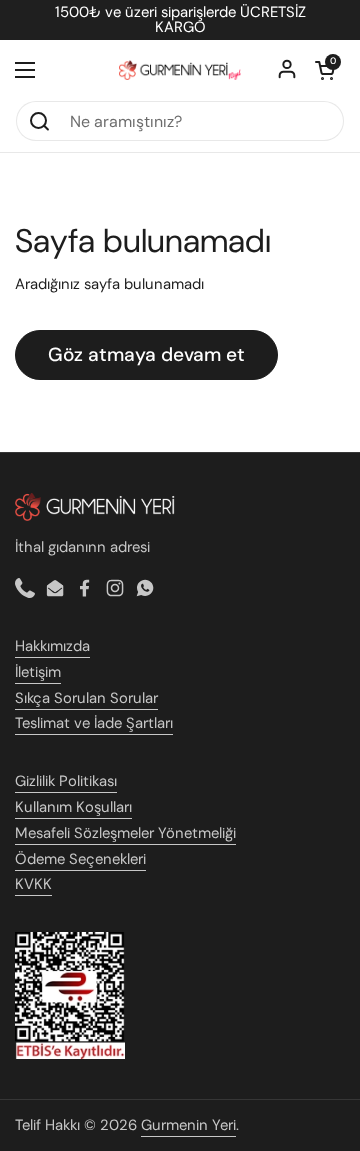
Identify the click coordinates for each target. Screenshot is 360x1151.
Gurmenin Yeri (188, 1125)
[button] (325, 70)
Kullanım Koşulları (73, 807)
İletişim (38, 672)
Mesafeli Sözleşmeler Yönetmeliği (125, 833)
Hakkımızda (52, 646)
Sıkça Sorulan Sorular (86, 698)
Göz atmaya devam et (146, 354)
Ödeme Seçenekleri (80, 859)
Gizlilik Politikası (66, 781)
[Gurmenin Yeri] (180, 69)
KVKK (33, 884)
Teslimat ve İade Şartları (94, 723)
